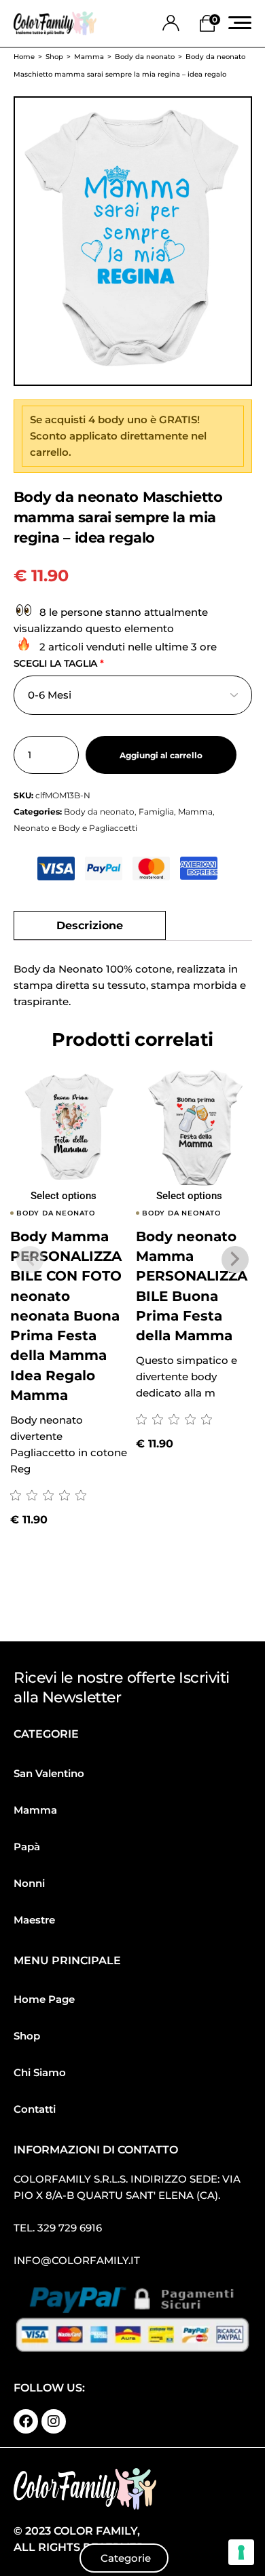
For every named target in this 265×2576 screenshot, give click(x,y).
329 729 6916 (70, 2228)
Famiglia (156, 812)
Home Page (44, 1999)
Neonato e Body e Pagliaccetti (75, 828)
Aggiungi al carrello (161, 756)
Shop (27, 2036)
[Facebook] (26, 2421)
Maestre (34, 1920)
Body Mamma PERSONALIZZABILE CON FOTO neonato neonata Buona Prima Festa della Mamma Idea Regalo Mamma (66, 1316)
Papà (27, 1847)
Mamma (195, 812)
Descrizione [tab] (90, 925)
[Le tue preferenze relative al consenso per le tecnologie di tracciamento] (241, 2552)
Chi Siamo (40, 2072)
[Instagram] (54, 2421)
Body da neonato (99, 812)
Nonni (29, 1883)
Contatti (35, 2109)
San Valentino (49, 1773)
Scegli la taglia (59, 663)
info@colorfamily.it (77, 2260)
